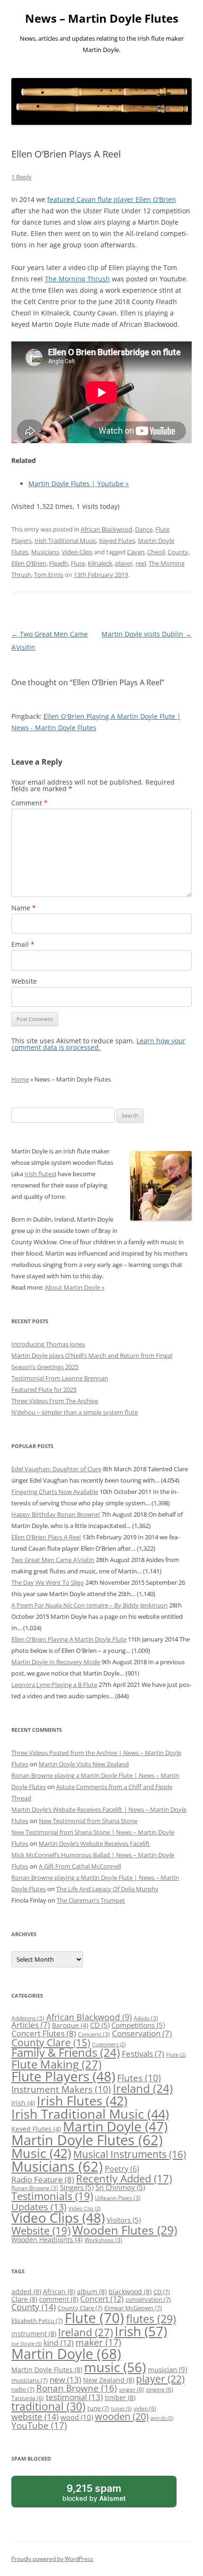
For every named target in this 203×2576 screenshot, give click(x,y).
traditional (48, 2406)
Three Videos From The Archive (55, 1401)
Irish (23, 2103)
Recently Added (124, 2179)
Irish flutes (39, 1174)
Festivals (143, 2054)
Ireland (143, 2088)
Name (24, 908)
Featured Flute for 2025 (44, 1389)
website (35, 2417)
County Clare (51, 2043)
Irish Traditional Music (65, 541)
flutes (151, 2319)
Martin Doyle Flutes (87, 2140)
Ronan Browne (35, 2188)
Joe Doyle (26, 2344)
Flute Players (63, 2076)
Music (41, 2153)
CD (100, 2025)
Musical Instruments (130, 2154)
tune (98, 2408)
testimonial (74, 2397)
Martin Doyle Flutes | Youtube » (79, 484)
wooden (122, 2416)
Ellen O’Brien (29, 563)
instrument (34, 2334)
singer (131, 2389)
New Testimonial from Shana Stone (88, 1821)
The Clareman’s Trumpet (91, 1900)
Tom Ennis (49, 575)
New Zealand (109, 2380)
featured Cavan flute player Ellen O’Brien (112, 199)
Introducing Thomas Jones (48, 1344)
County (178, 552)
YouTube (39, 2426)
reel (141, 563)
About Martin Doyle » (75, 1287)
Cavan (136, 552)
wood (77, 2417)
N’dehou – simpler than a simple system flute (75, 1412)
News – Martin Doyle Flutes (102, 19)
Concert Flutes (44, 2033)
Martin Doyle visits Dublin (147, 634)
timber (120, 2397)
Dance (144, 529)
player (124, 563)
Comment (30, 803)
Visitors (124, 2220)
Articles (31, 2025)
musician (167, 2370)
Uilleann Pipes (118, 2198)
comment (59, 2299)
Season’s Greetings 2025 (45, 1367)
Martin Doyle (115, 2126)
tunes (121, 2409)
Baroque (70, 2025)
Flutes (139, 2078)
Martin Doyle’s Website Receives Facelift (94, 1843)
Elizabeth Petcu (37, 2321)
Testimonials (52, 2196)
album (92, 2292)
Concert (102, 2299)
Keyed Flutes (117, 541)
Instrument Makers (61, 2089)
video (145, 2408)
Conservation (142, 2033)
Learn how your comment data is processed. (98, 1044)
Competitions (138, 2025)
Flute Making (56, 2064)
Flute (78, 563)
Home (20, 1079)
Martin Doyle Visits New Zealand (84, 1764)
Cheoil (156, 552)
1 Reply (21, 177)
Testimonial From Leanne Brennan (60, 1378)
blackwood (130, 2292)
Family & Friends (66, 2052)
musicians (30, 2380)
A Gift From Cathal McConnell (80, 1866)
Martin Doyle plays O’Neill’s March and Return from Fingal (92, 1355)
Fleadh (59, 563)
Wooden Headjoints (47, 2240)
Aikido (146, 2018)
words (162, 2418)
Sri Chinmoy (120, 2187)
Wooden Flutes (125, 2230)
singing (160, 2389)
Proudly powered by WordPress (52, 2559)
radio (23, 2389)
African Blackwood (106, 529)
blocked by (105, 2495)
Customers (109, 2044)
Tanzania (28, 2398)
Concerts (94, 2034)
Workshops (103, 2240)
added (26, 2292)
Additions (28, 2018)
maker (98, 2342)
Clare (24, 2299)
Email (23, 944)
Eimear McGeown (133, 2308)
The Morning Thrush (77, 279)
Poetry (122, 2169)
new (65, 2380)
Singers (77, 2187)
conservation (148, 2299)
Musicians (45, 552)
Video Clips (77, 552)
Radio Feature (43, 2179)
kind (59, 2343)
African (59, 2292)
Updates (39, 2207)
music (115, 2367)
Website (24, 981)
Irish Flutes (82, 2100)
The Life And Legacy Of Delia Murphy (107, 1889)
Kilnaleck (100, 563)
